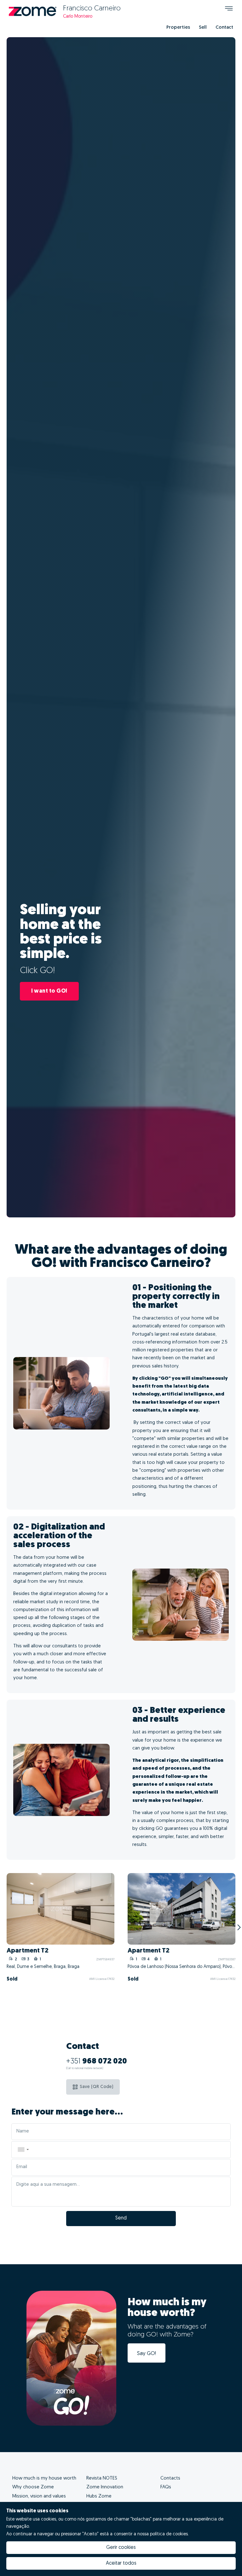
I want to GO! (49, 991)
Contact (224, 28)
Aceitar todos (121, 2563)
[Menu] (229, 9)
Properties (178, 28)
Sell (203, 28)
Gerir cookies (121, 2548)
